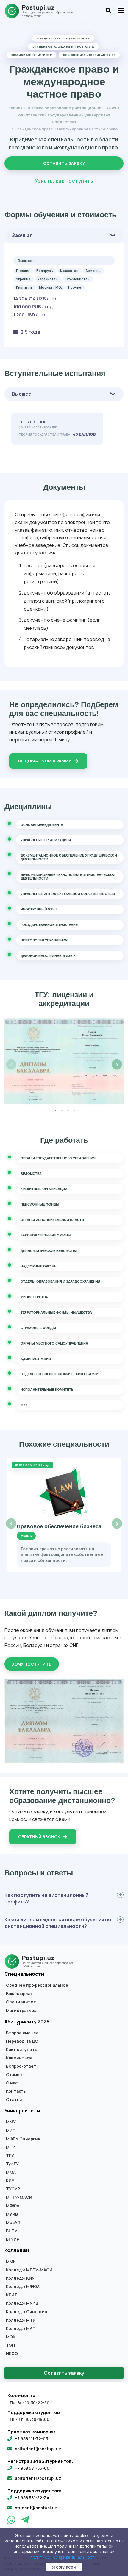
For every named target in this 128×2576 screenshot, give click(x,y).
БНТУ (12, 2231)
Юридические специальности (63, 38)
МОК (11, 2337)
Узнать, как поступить (64, 181)
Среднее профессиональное (37, 1985)
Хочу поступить (32, 1664)
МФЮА (13, 2206)
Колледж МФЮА (23, 2287)
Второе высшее (22, 2033)
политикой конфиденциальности (64, 2557)
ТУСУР (13, 2189)
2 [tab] (62, 1111)
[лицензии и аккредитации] (64, 1061)
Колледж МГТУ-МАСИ (29, 2270)
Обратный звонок (40, 1837)
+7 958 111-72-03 (31, 2439)
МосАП (13, 2223)
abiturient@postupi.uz (38, 2449)
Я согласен (64, 2567)
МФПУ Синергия (23, 2139)
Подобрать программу (45, 761)
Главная (15, 108)
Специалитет (21, 2002)
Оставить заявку (64, 163)
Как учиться (19, 2058)
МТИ (11, 2147)
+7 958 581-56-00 (32, 2468)
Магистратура (21, 2011)
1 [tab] (55, 1111)
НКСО (12, 2354)
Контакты (16, 2091)
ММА (11, 2172)
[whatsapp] (12, 2521)
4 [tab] (74, 1111)
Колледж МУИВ (22, 2303)
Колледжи (17, 2250)
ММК (11, 2262)
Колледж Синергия (27, 2312)
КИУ (10, 2181)
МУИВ (12, 2214)
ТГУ (10, 2156)
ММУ (11, 2122)
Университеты (22, 2111)
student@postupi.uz (36, 2508)
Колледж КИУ (20, 2278)
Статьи (14, 2100)
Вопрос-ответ (21, 2066)
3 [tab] (68, 1111)
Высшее (22, 394)
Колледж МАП (21, 2329)
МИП (11, 2131)
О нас (12, 2083)
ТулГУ (12, 2164)
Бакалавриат (19, 1994)
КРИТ (12, 2295)
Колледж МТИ (21, 2320)
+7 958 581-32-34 (32, 2498)
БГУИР (13, 2239)
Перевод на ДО (22, 2041)
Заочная (22, 235)
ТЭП (10, 2345)
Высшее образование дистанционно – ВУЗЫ (72, 108)
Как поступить (22, 2050)
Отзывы (14, 2075)
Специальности (24, 1974)
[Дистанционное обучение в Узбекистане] (42, 11)
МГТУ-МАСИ (19, 2197)
